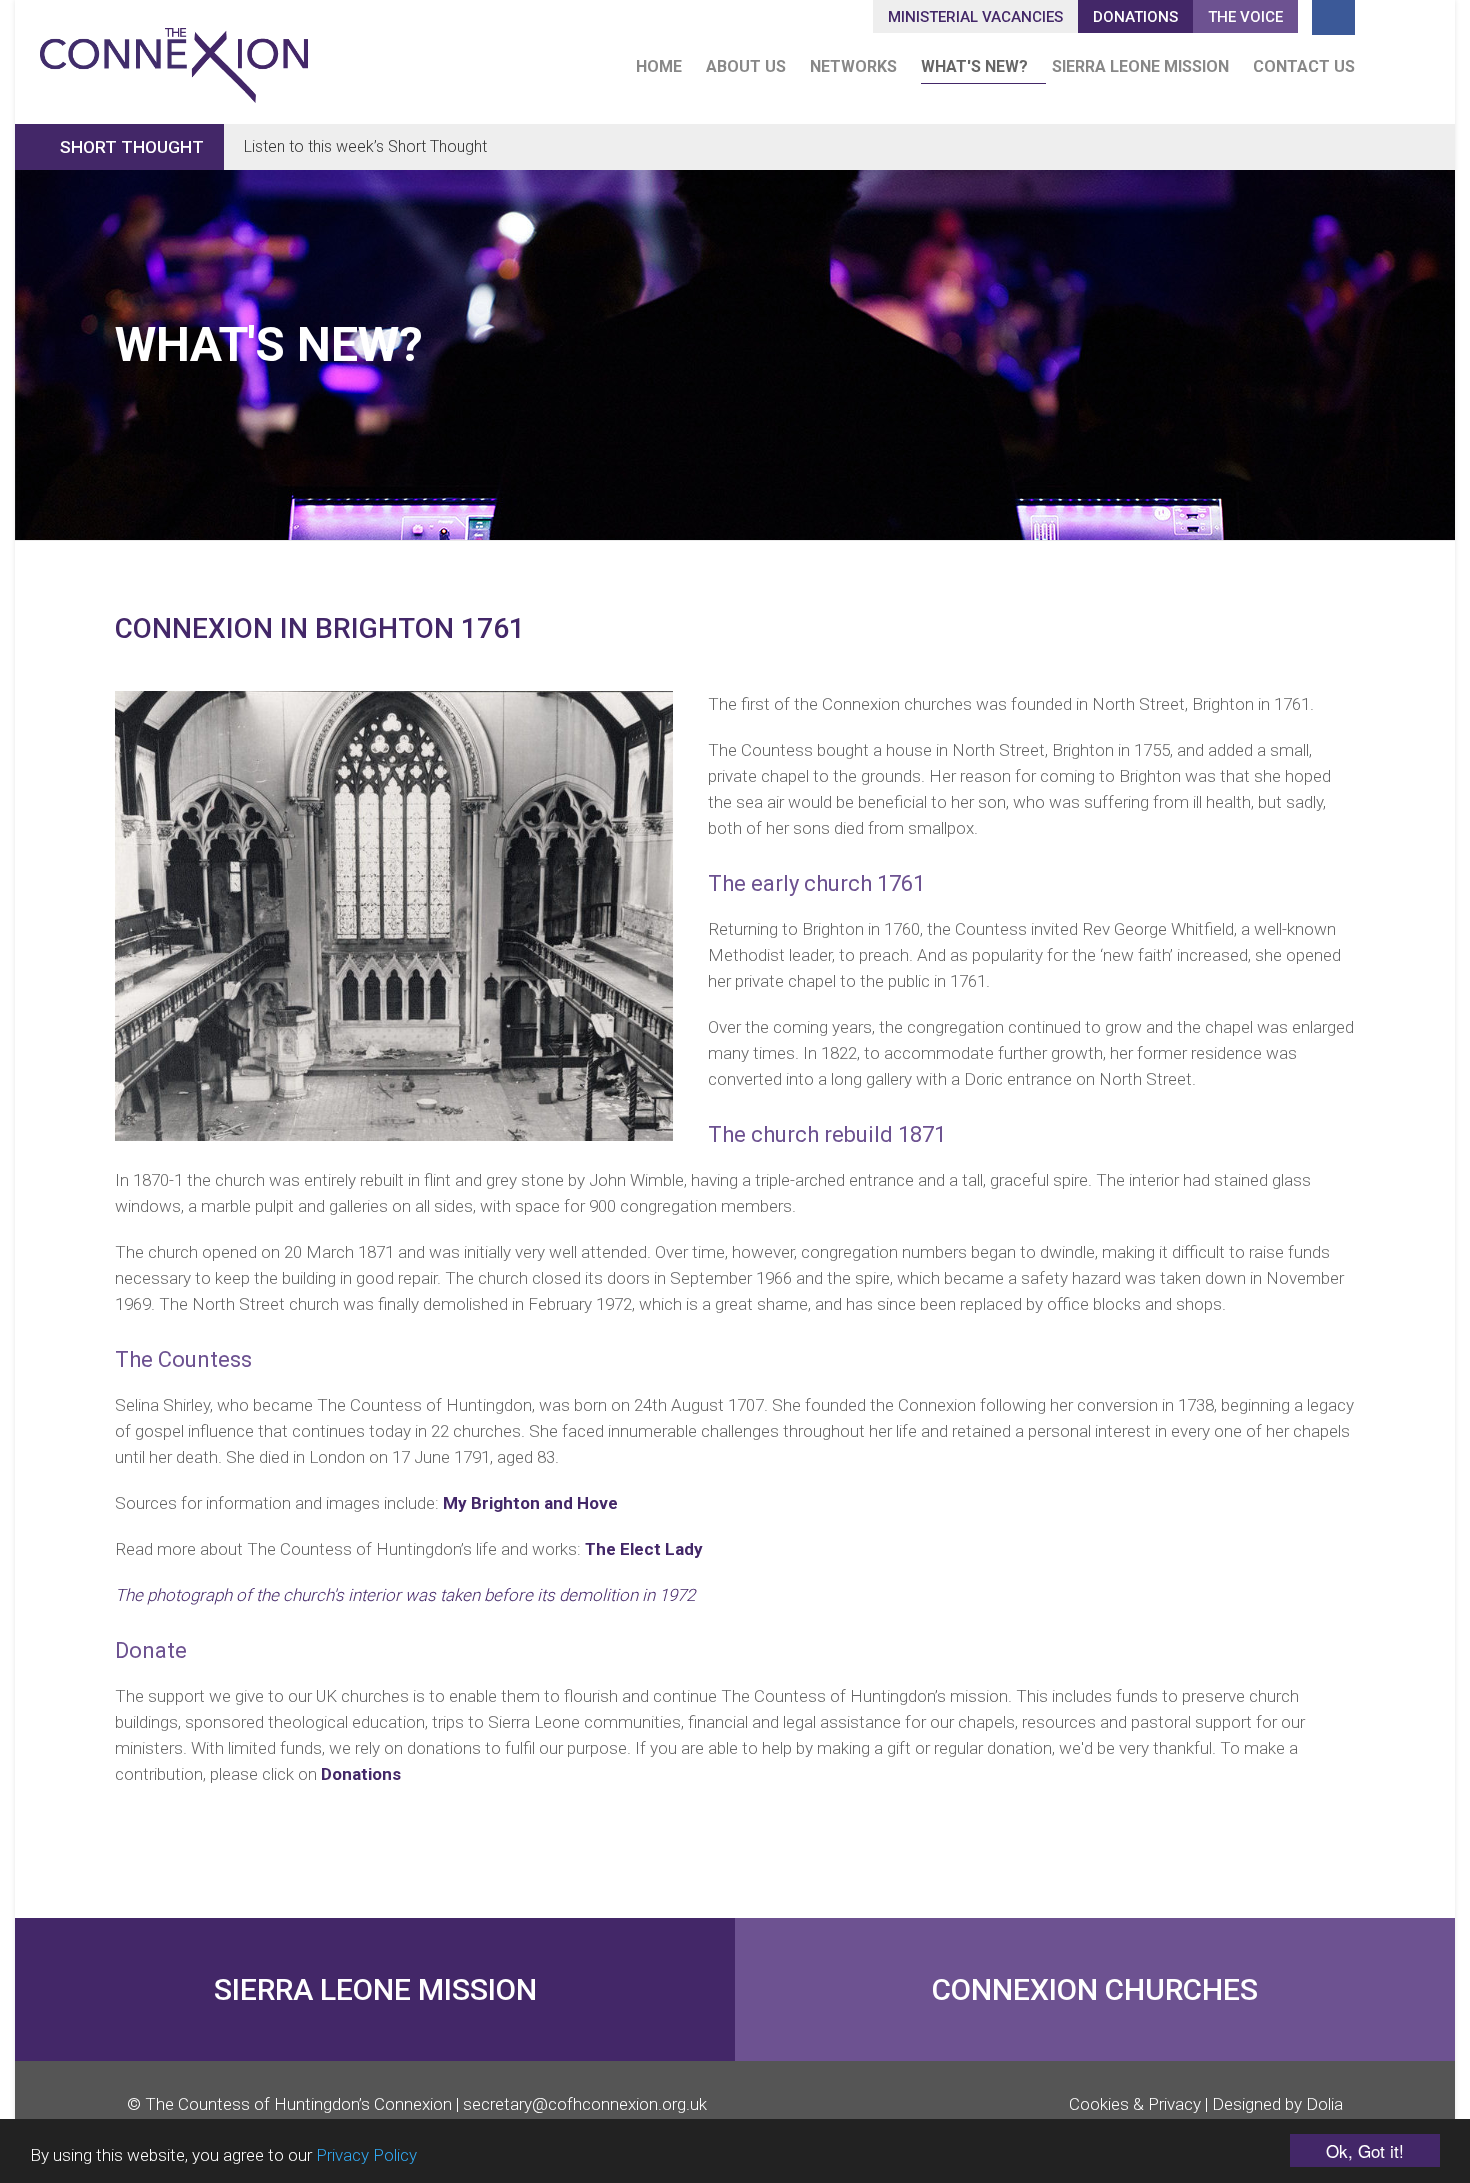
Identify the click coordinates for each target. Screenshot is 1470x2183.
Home (659, 66)
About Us (746, 66)
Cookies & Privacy (1135, 2104)
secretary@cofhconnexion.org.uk (585, 2104)
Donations (361, 1774)
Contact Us (1304, 66)
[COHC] (174, 56)
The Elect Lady (644, 1549)
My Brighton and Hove (530, 1503)
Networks (853, 66)
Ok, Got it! (1365, 2150)
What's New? (974, 66)
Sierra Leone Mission (1140, 66)
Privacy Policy (366, 2155)
